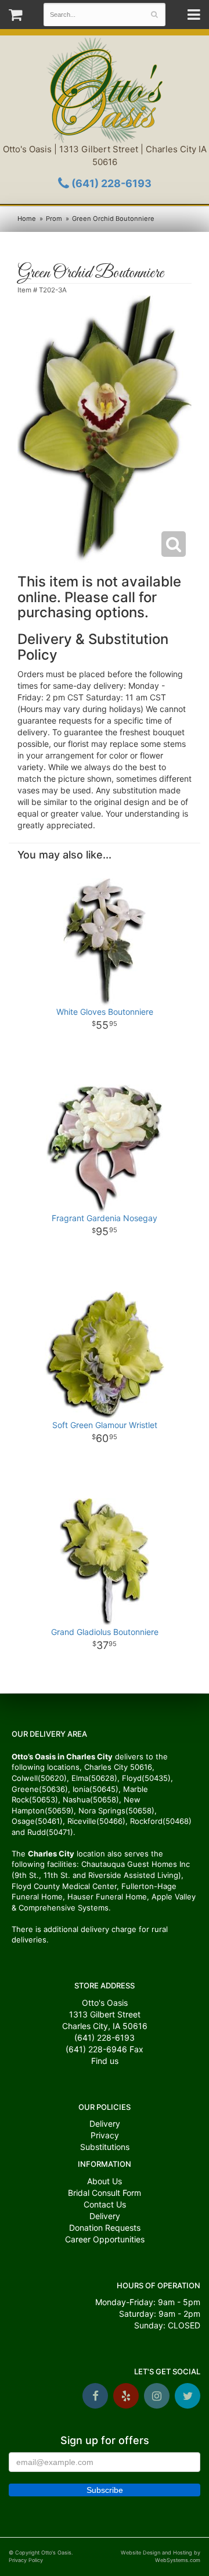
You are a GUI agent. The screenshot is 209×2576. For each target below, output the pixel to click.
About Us (105, 2181)
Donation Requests (105, 2228)
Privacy (105, 2135)
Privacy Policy (26, 2560)
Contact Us (105, 2204)
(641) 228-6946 (96, 2049)
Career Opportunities (105, 2239)
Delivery (105, 2124)
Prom (54, 219)
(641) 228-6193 (110, 183)
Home (27, 219)
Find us (105, 2061)
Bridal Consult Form (105, 2193)
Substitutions (105, 2147)
